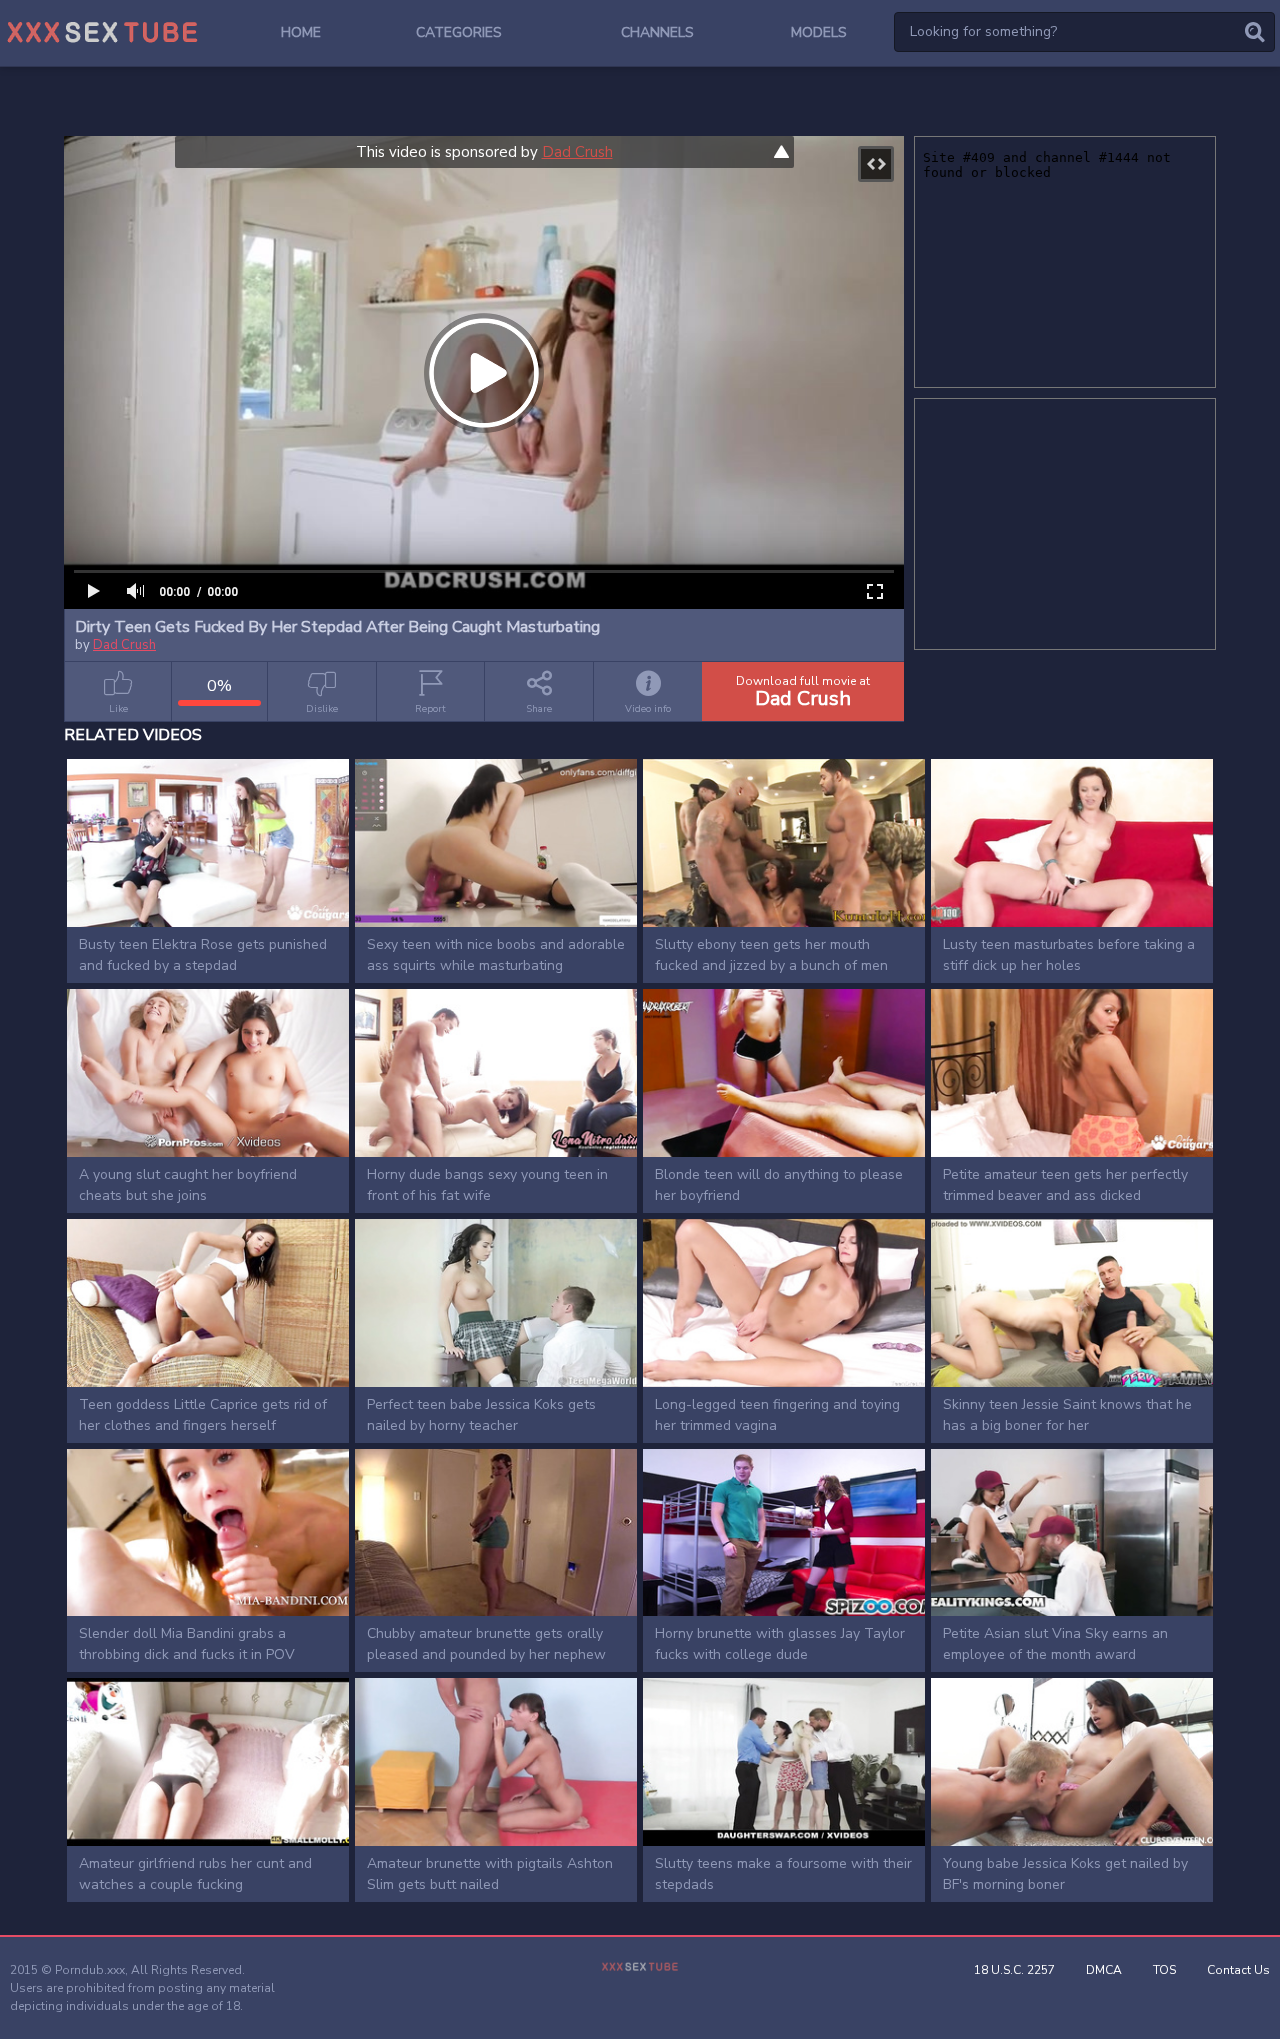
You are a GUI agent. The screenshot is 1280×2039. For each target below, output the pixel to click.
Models (819, 32)
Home (301, 32)
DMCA (1104, 1970)
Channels (657, 32)
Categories (459, 32)
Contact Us (1238, 1970)
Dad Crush (577, 152)
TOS (1164, 1970)
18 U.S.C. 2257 (1014, 1970)
